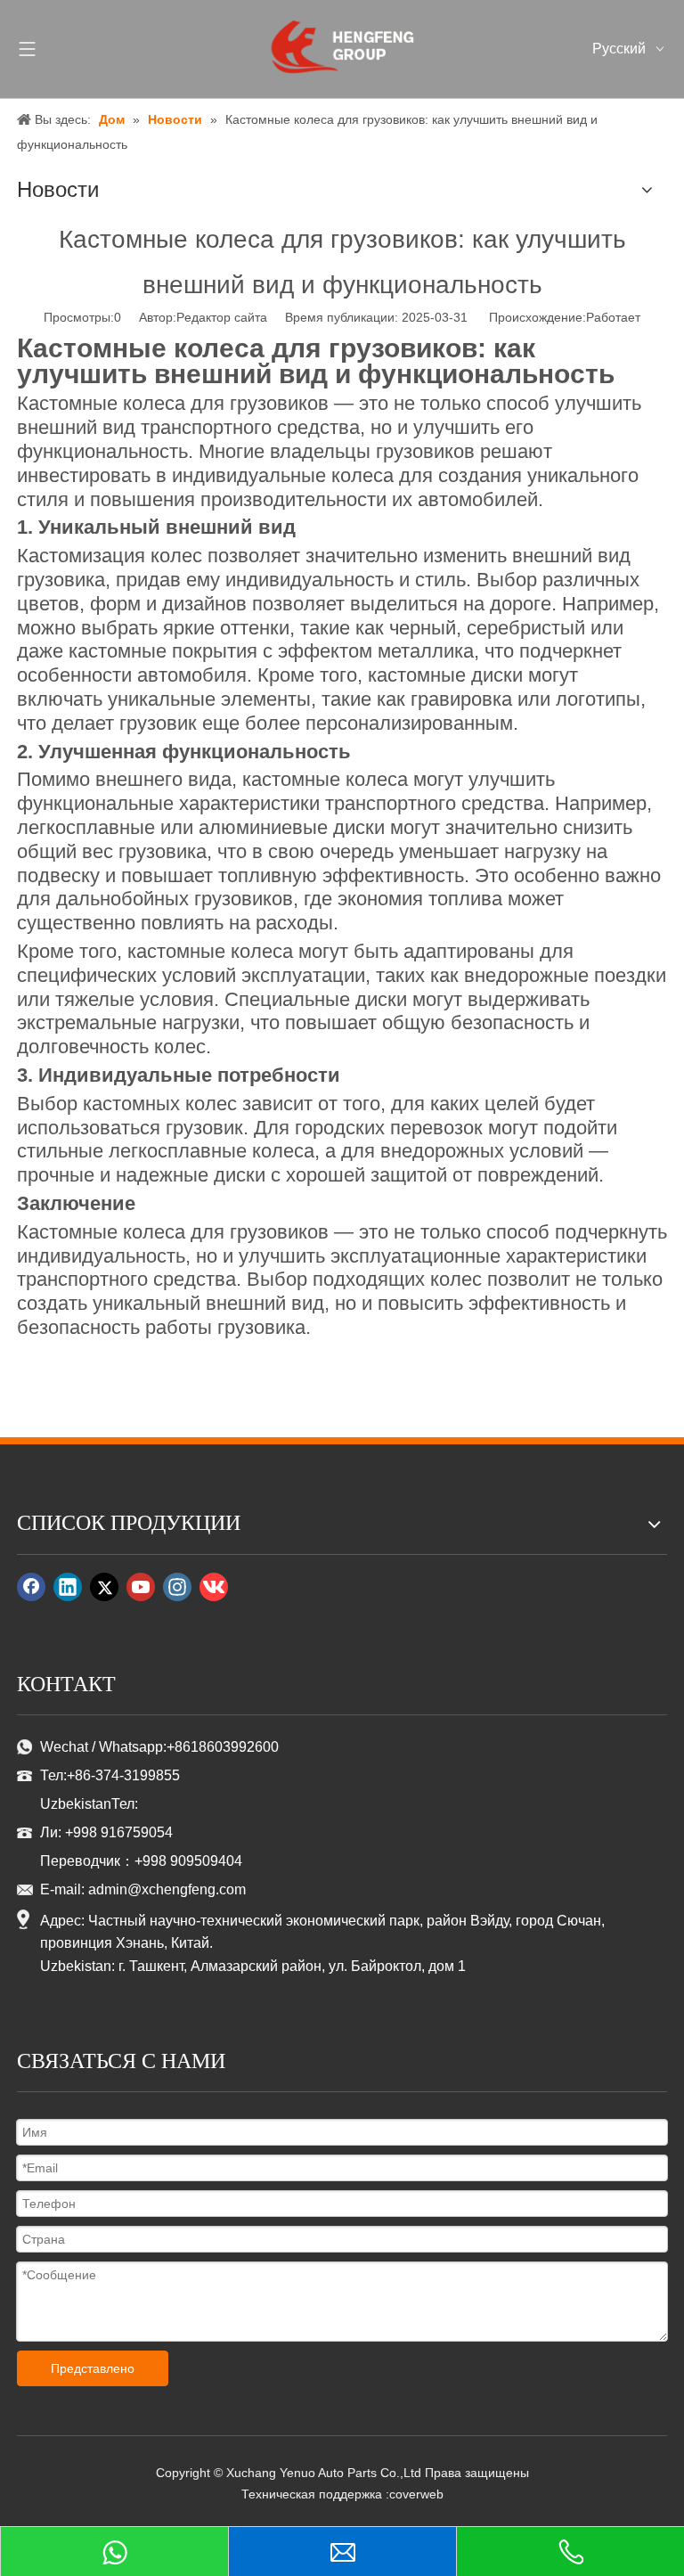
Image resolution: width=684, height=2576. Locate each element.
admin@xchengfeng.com (167, 1889)
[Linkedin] (68, 1587)
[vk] (214, 1587)
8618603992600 (227, 1747)
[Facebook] (31, 1587)
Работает (613, 317)
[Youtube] (141, 1587)
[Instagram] (177, 1587)
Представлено (93, 2368)
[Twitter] (104, 1587)
